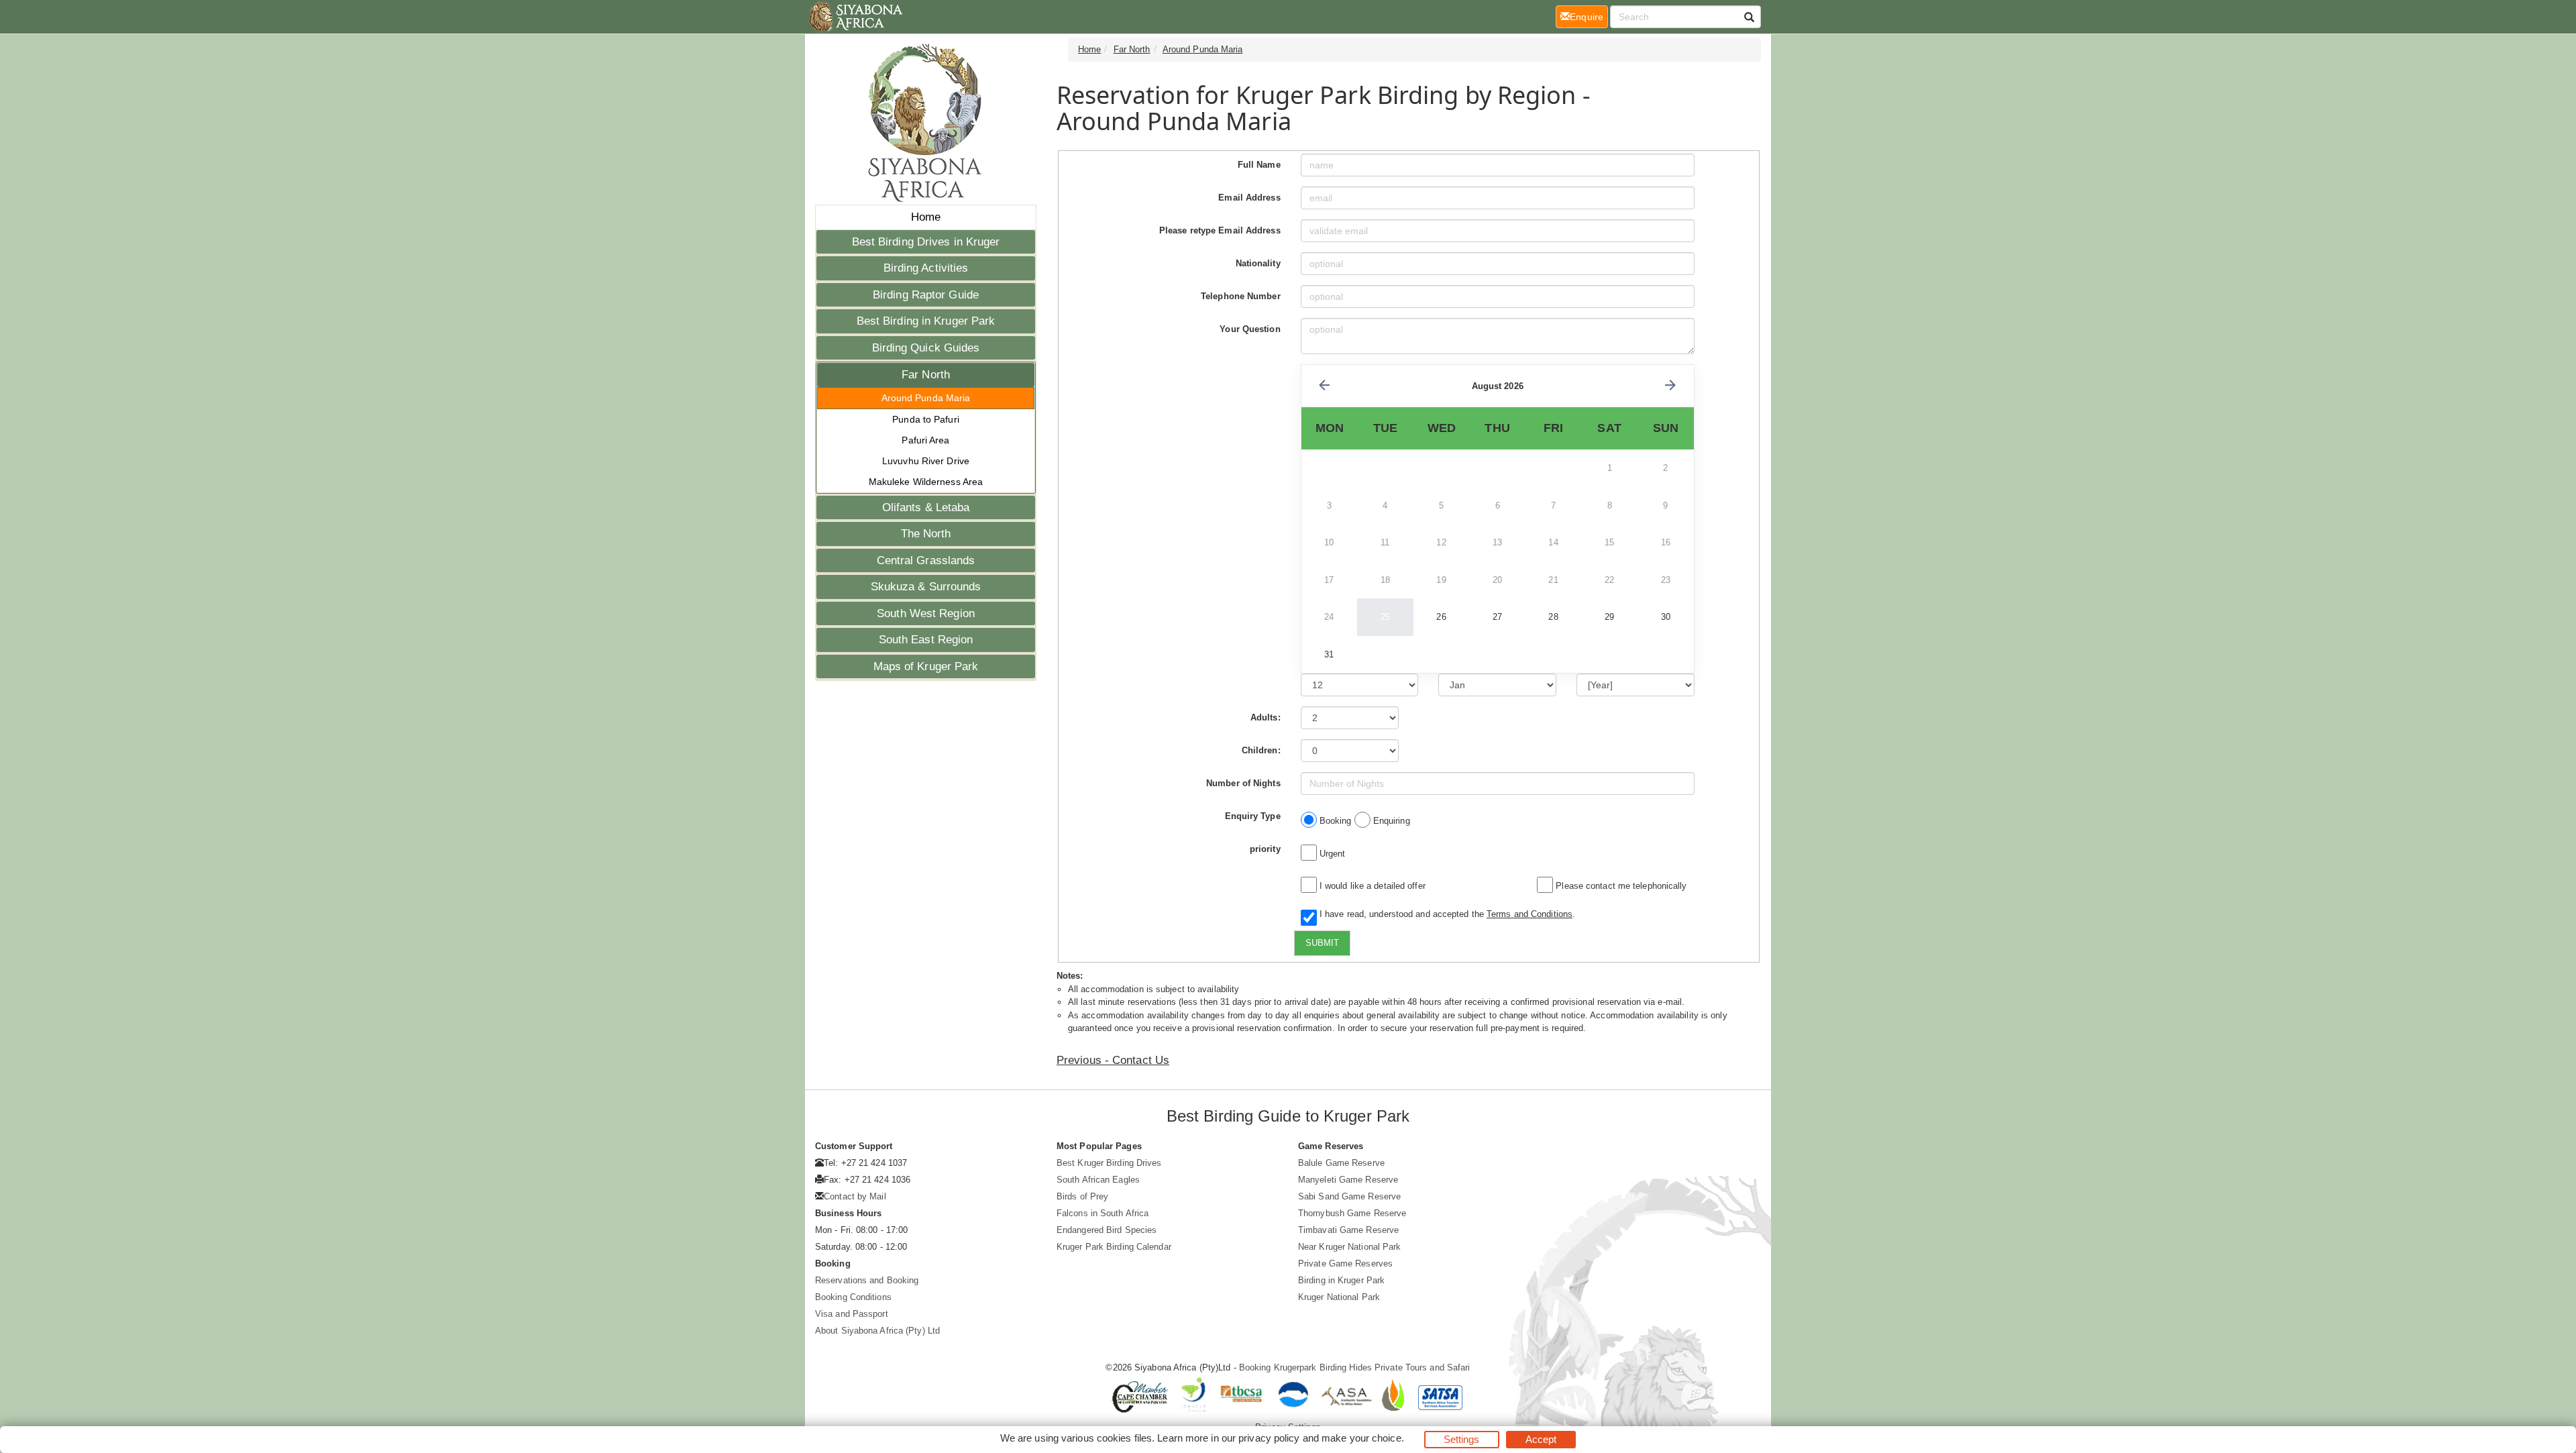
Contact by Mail (855, 1196)
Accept (1541, 1439)
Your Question (1250, 329)
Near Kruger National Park (1350, 1247)
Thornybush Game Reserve (1352, 1213)
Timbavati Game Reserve (1348, 1230)
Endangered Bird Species (1107, 1230)
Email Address (1249, 198)
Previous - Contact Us (1113, 1060)
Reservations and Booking (867, 1280)
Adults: (1266, 717)
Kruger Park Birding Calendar (1114, 1247)
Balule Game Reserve (1341, 1163)
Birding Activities (926, 268)
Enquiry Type (1253, 816)
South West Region (926, 613)
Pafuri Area (925, 440)
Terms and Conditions (1529, 914)
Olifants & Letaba (926, 507)
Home (926, 217)
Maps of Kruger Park (926, 666)
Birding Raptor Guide (926, 295)
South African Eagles (1098, 1180)
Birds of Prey (1082, 1196)
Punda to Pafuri (926, 419)
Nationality (1258, 263)
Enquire (1589, 16)
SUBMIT (1322, 943)
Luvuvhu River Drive (926, 461)
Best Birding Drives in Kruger (926, 242)
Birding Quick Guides (926, 348)
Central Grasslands (926, 560)
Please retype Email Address (1220, 230)
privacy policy (1269, 1438)
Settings (1462, 1439)
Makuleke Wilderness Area (926, 482)
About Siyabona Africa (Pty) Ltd (877, 1331)
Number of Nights (1243, 783)
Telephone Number (1241, 296)
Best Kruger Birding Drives (1109, 1163)
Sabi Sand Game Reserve (1349, 1196)
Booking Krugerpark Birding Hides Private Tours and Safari (1355, 1367)
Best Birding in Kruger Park (926, 321)
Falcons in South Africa (1103, 1213)
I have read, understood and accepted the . (1445, 914)
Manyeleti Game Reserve (1348, 1180)
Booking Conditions (853, 1297)
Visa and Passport (852, 1314)
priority (1265, 849)
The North (926, 534)
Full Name (1259, 165)
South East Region (926, 640)
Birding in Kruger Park (1341, 1280)
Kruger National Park (1339, 1297)
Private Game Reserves (1345, 1263)
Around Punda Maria (926, 398)
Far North (926, 375)
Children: (1261, 750)
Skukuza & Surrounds (926, 587)
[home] (855, 17)
